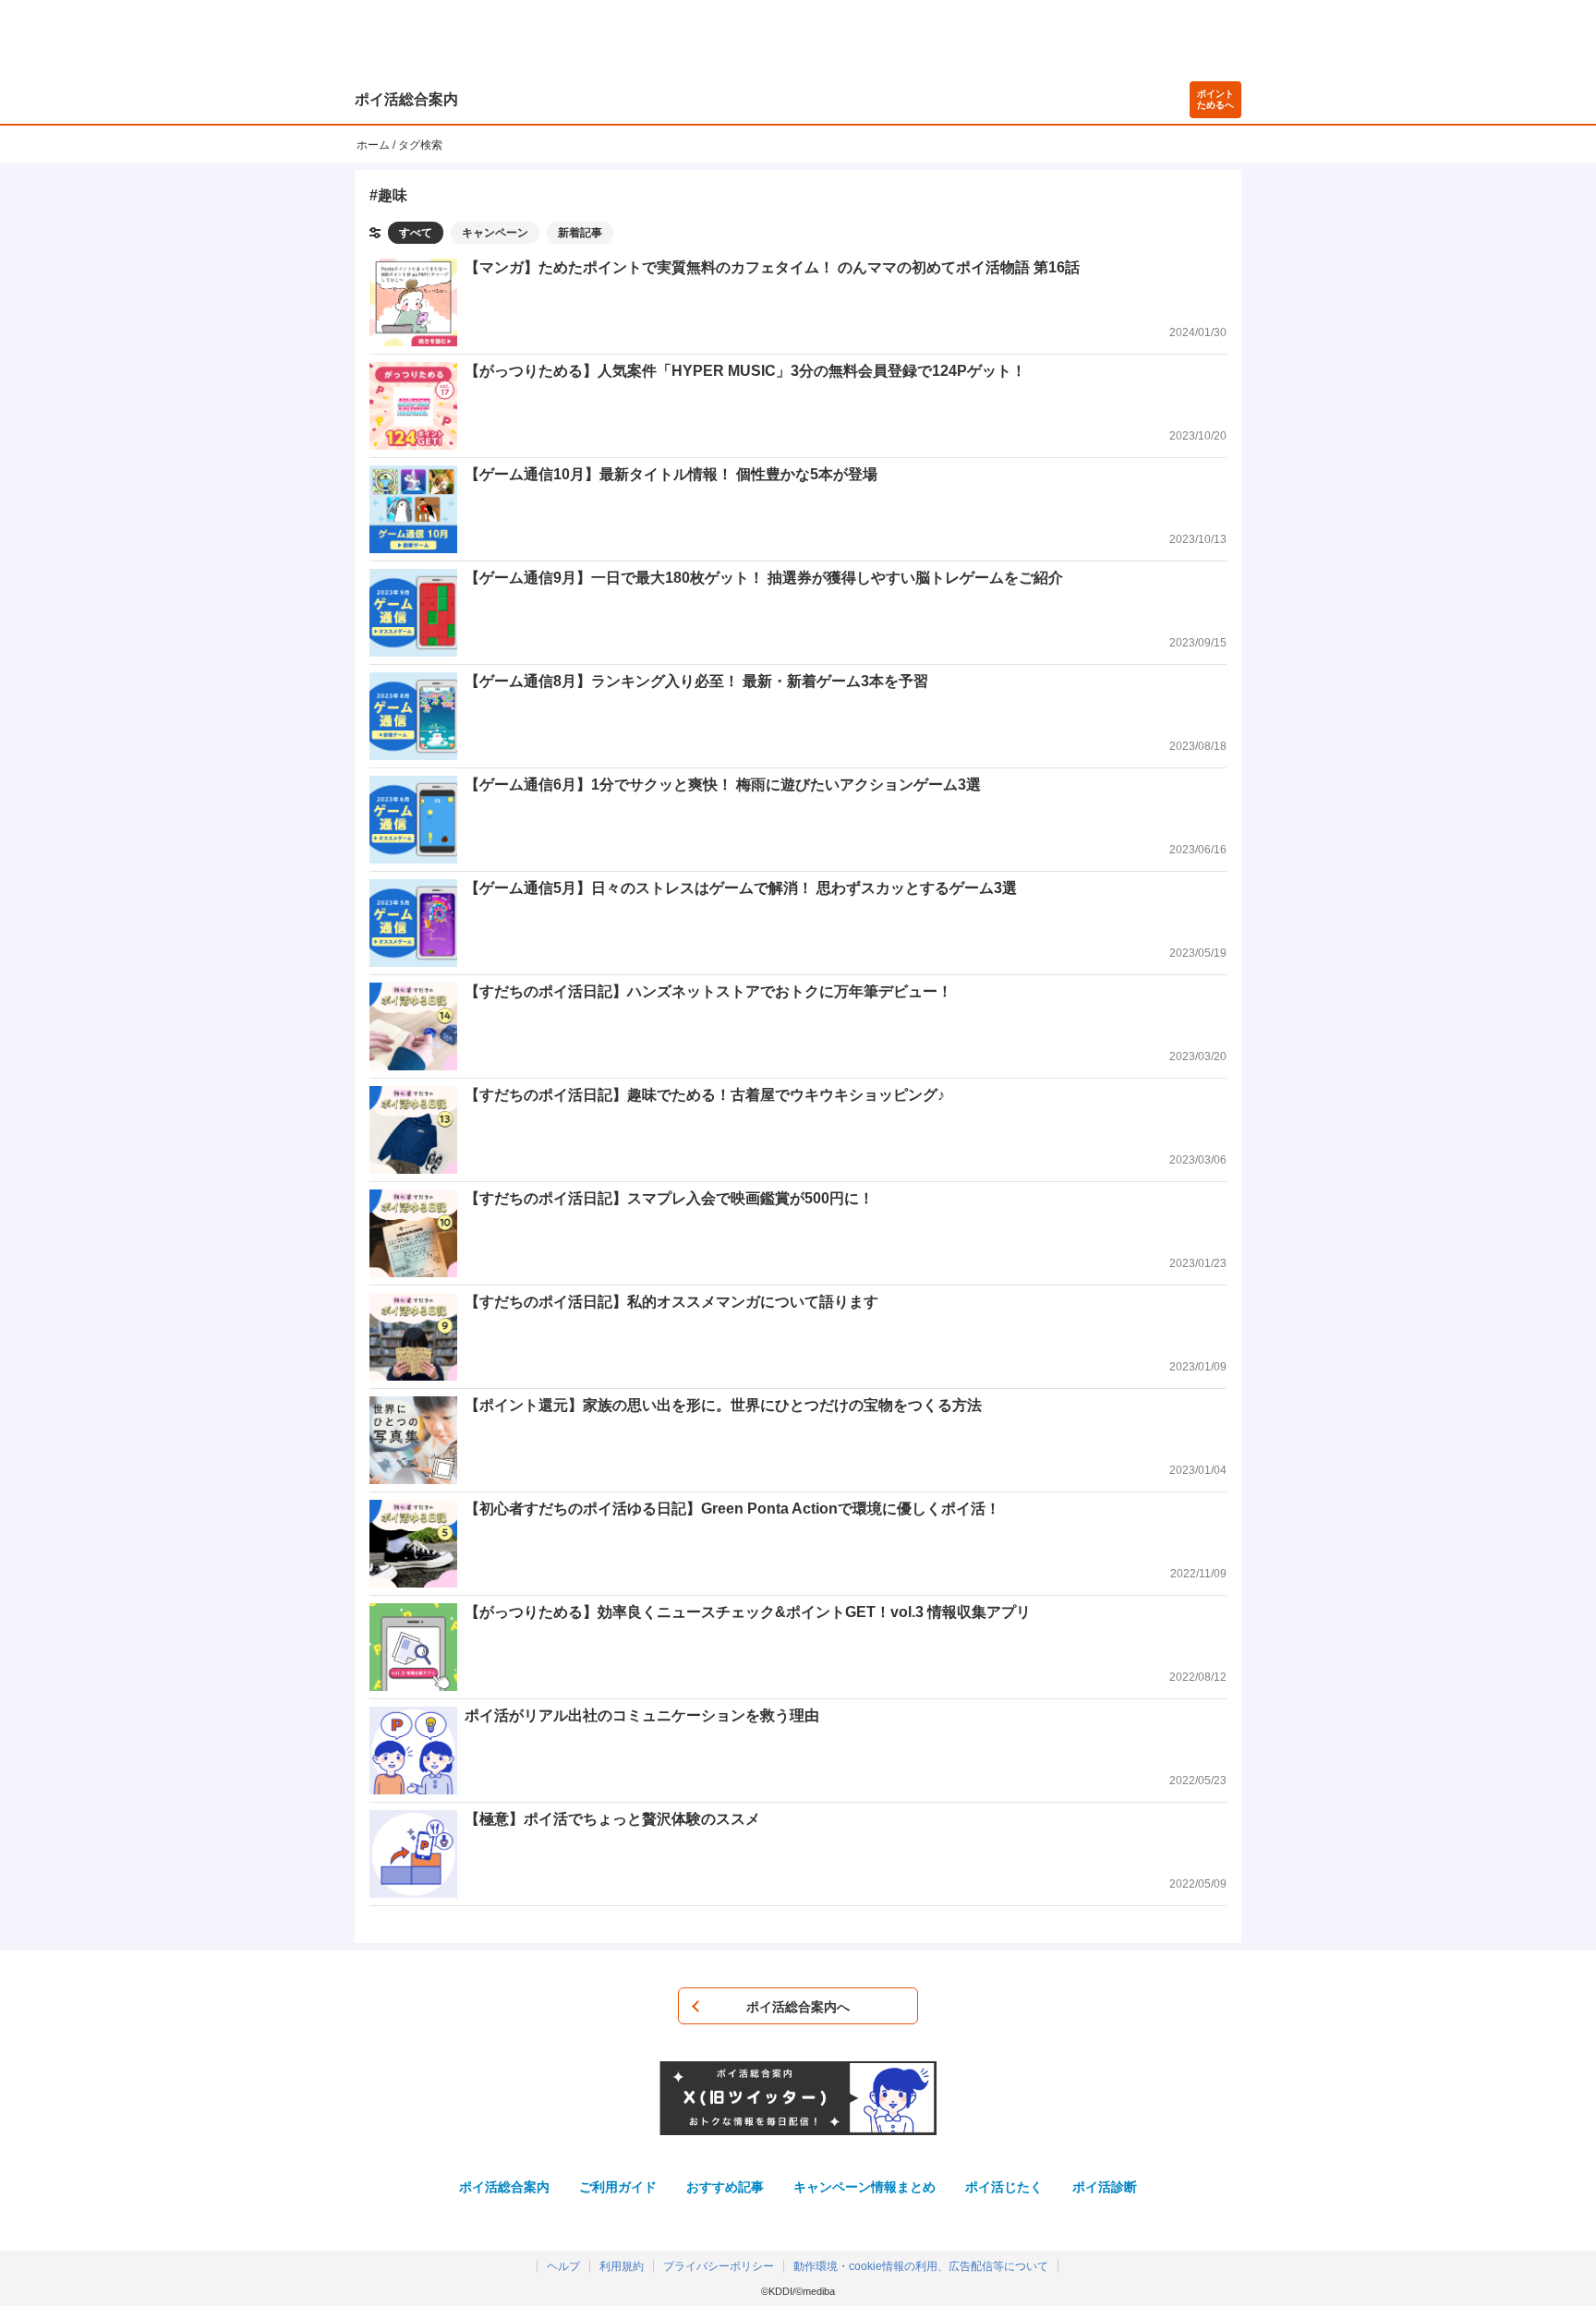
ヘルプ (563, 2266)
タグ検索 (420, 145)
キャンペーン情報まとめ (864, 2187)
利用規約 (622, 2266)
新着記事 (580, 233)
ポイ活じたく (1004, 2187)
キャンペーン (495, 233)
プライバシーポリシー (719, 2266)
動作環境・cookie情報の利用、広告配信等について (921, 2266)
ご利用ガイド (618, 2187)
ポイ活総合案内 (406, 99)
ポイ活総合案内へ (798, 2007)
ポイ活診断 (1105, 2187)
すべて (416, 233)
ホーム (373, 145)
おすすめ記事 (725, 2187)
